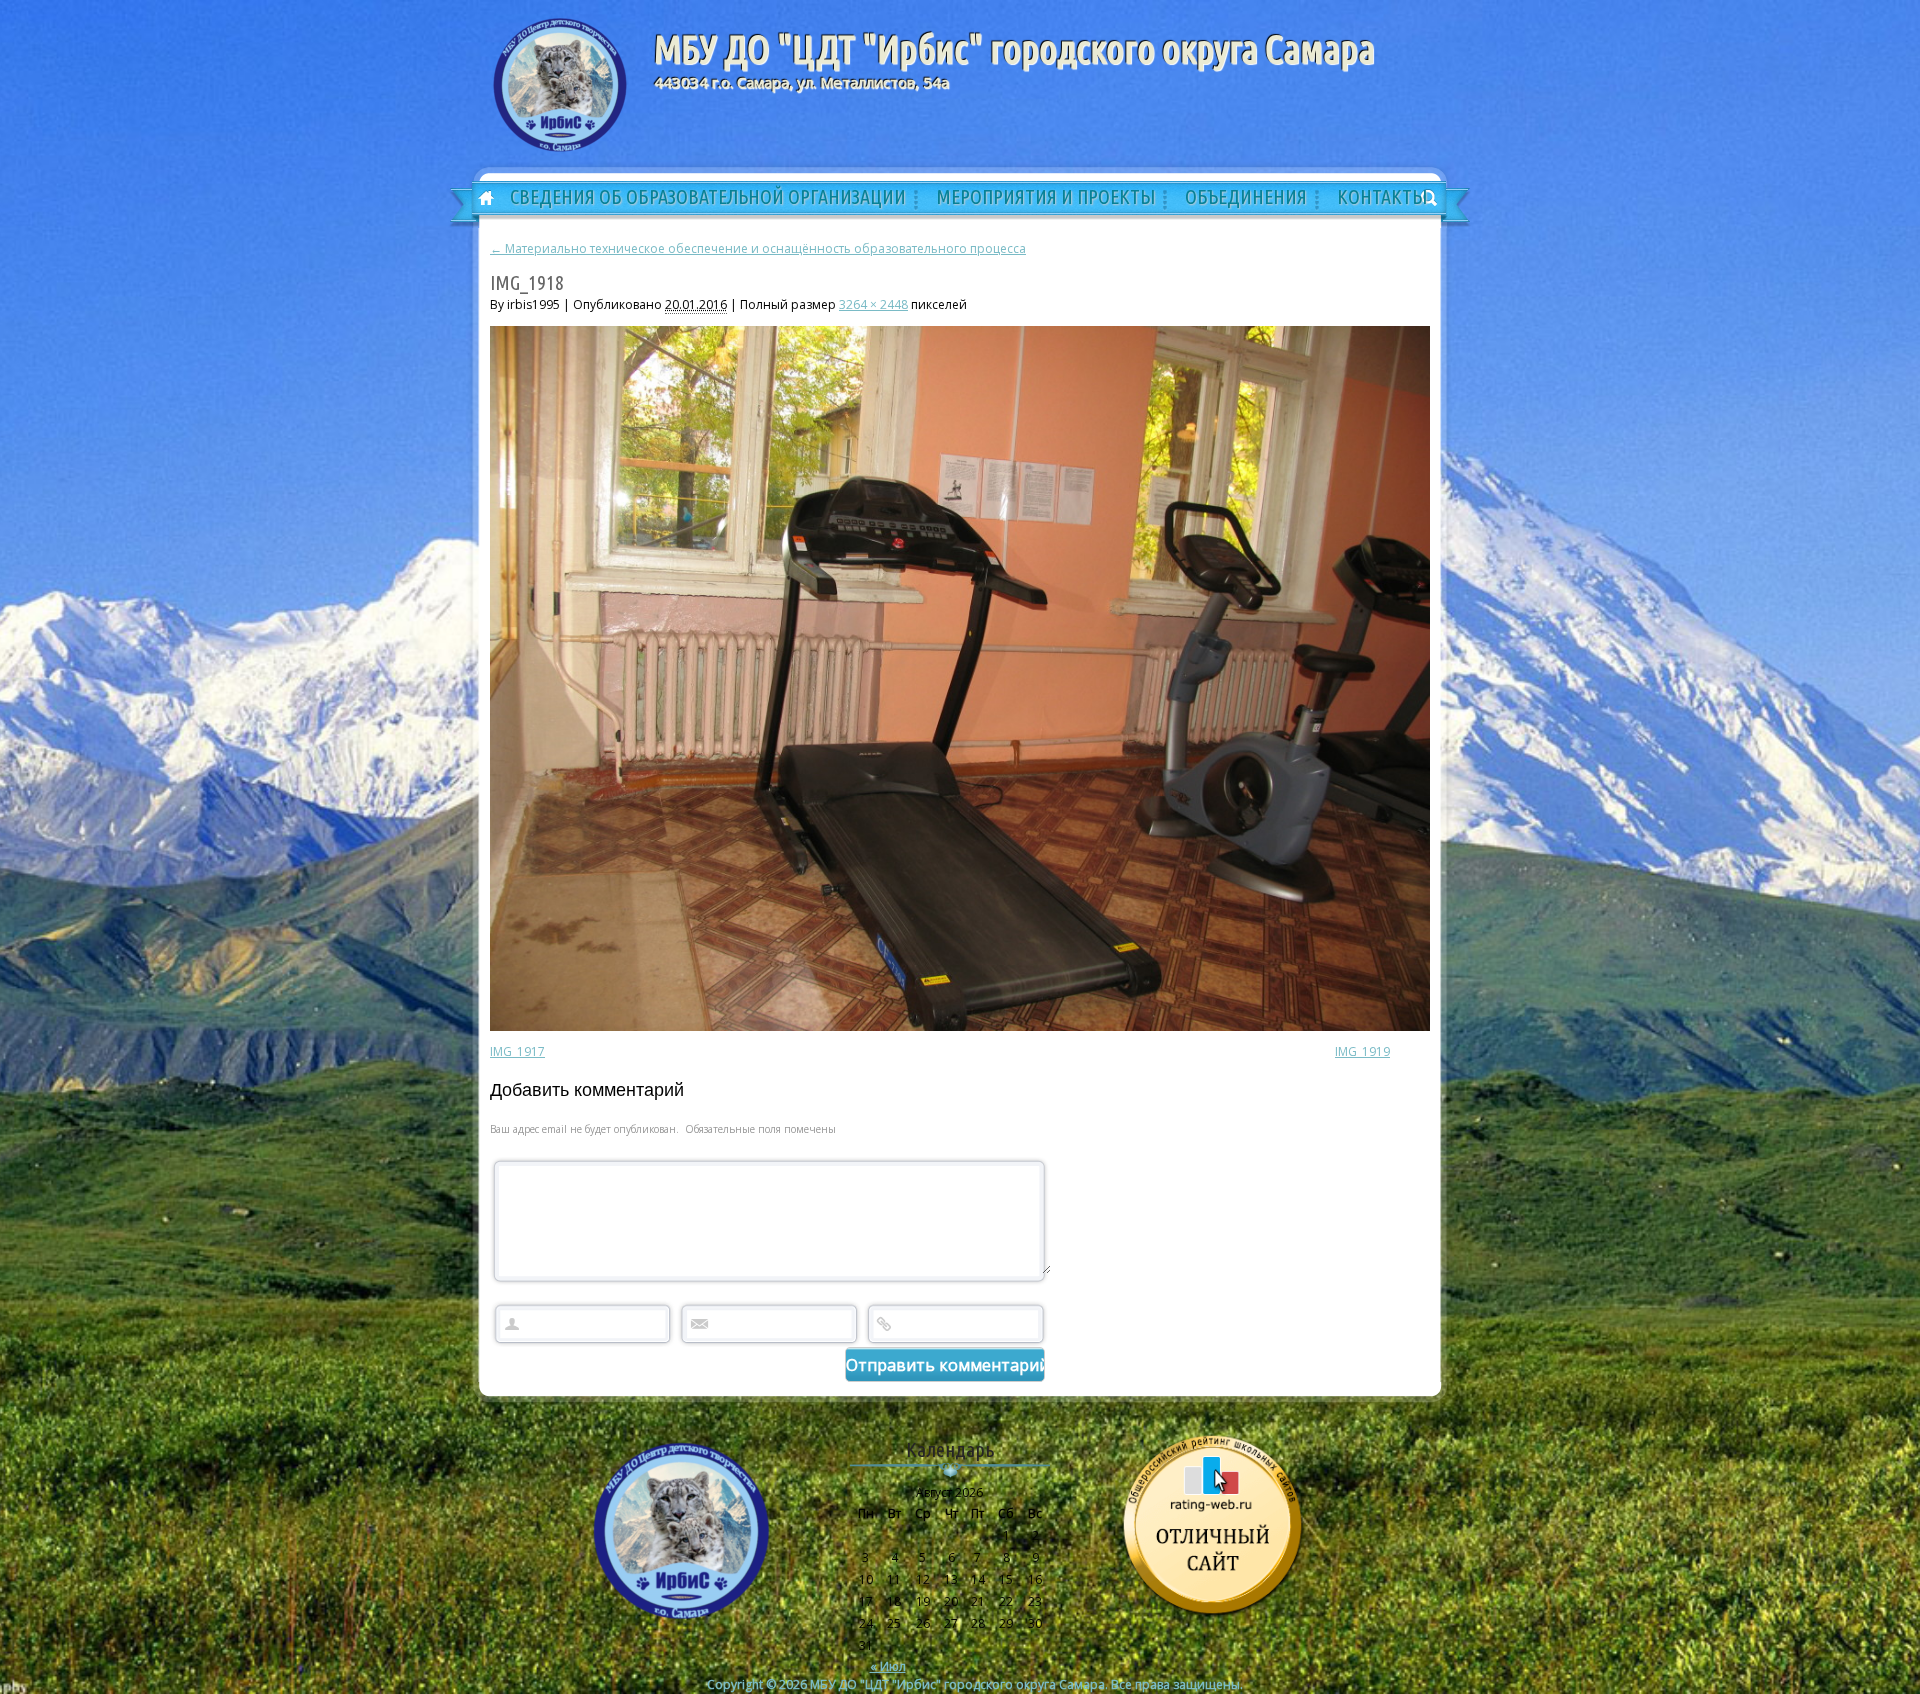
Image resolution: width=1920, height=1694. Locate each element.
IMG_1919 (1362, 1051)
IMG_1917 (517, 1051)
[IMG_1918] (960, 1026)
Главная (479, 199)
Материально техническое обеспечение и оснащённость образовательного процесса (758, 248)
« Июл (888, 1666)
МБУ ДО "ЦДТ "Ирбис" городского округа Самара (1014, 49)
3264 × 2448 (873, 304)
